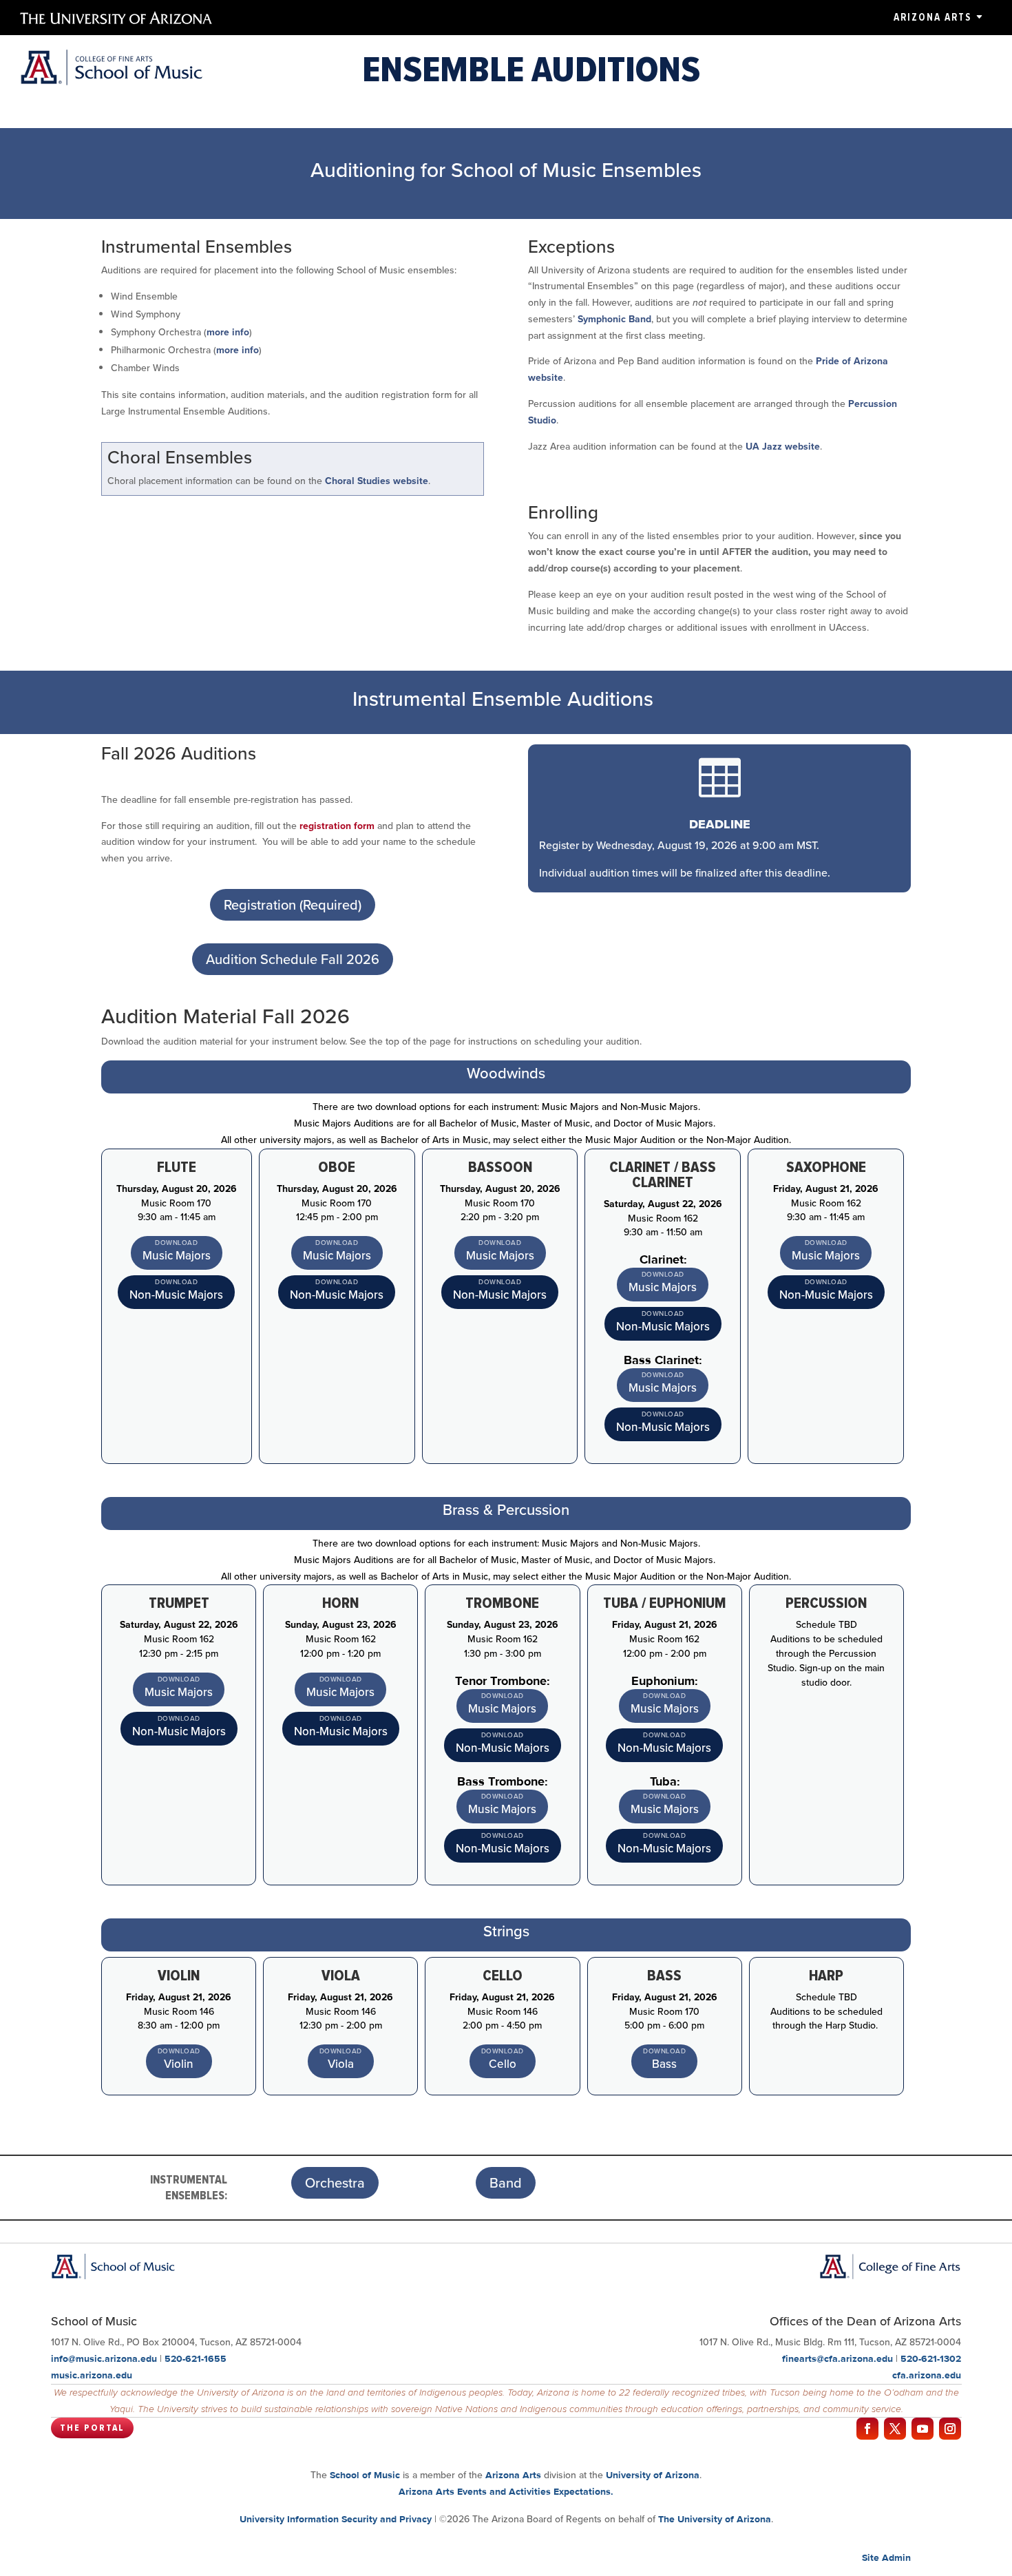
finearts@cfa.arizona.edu (837, 2358)
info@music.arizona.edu (104, 2358)
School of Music (365, 2475)
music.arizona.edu (92, 2375)
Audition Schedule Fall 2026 (293, 959)
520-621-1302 (931, 2358)
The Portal (92, 2428)
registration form (337, 826)
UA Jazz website (783, 447)
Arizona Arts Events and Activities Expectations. (506, 2491)
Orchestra (335, 2183)
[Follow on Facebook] (867, 2429)
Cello (503, 2064)
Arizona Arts (932, 17)
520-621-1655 (196, 2358)
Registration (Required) (293, 905)
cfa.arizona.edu (927, 2375)
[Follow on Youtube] (923, 2429)
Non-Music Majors (176, 1295)
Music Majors (177, 1256)
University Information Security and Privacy (336, 2519)
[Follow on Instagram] (950, 2429)
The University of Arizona (715, 2519)
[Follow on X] (895, 2429)
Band (506, 2183)
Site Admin (886, 2557)
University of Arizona (653, 2475)
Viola (341, 2064)
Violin (179, 2064)
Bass (664, 2064)
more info (228, 332)
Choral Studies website (377, 481)
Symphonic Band (614, 319)
